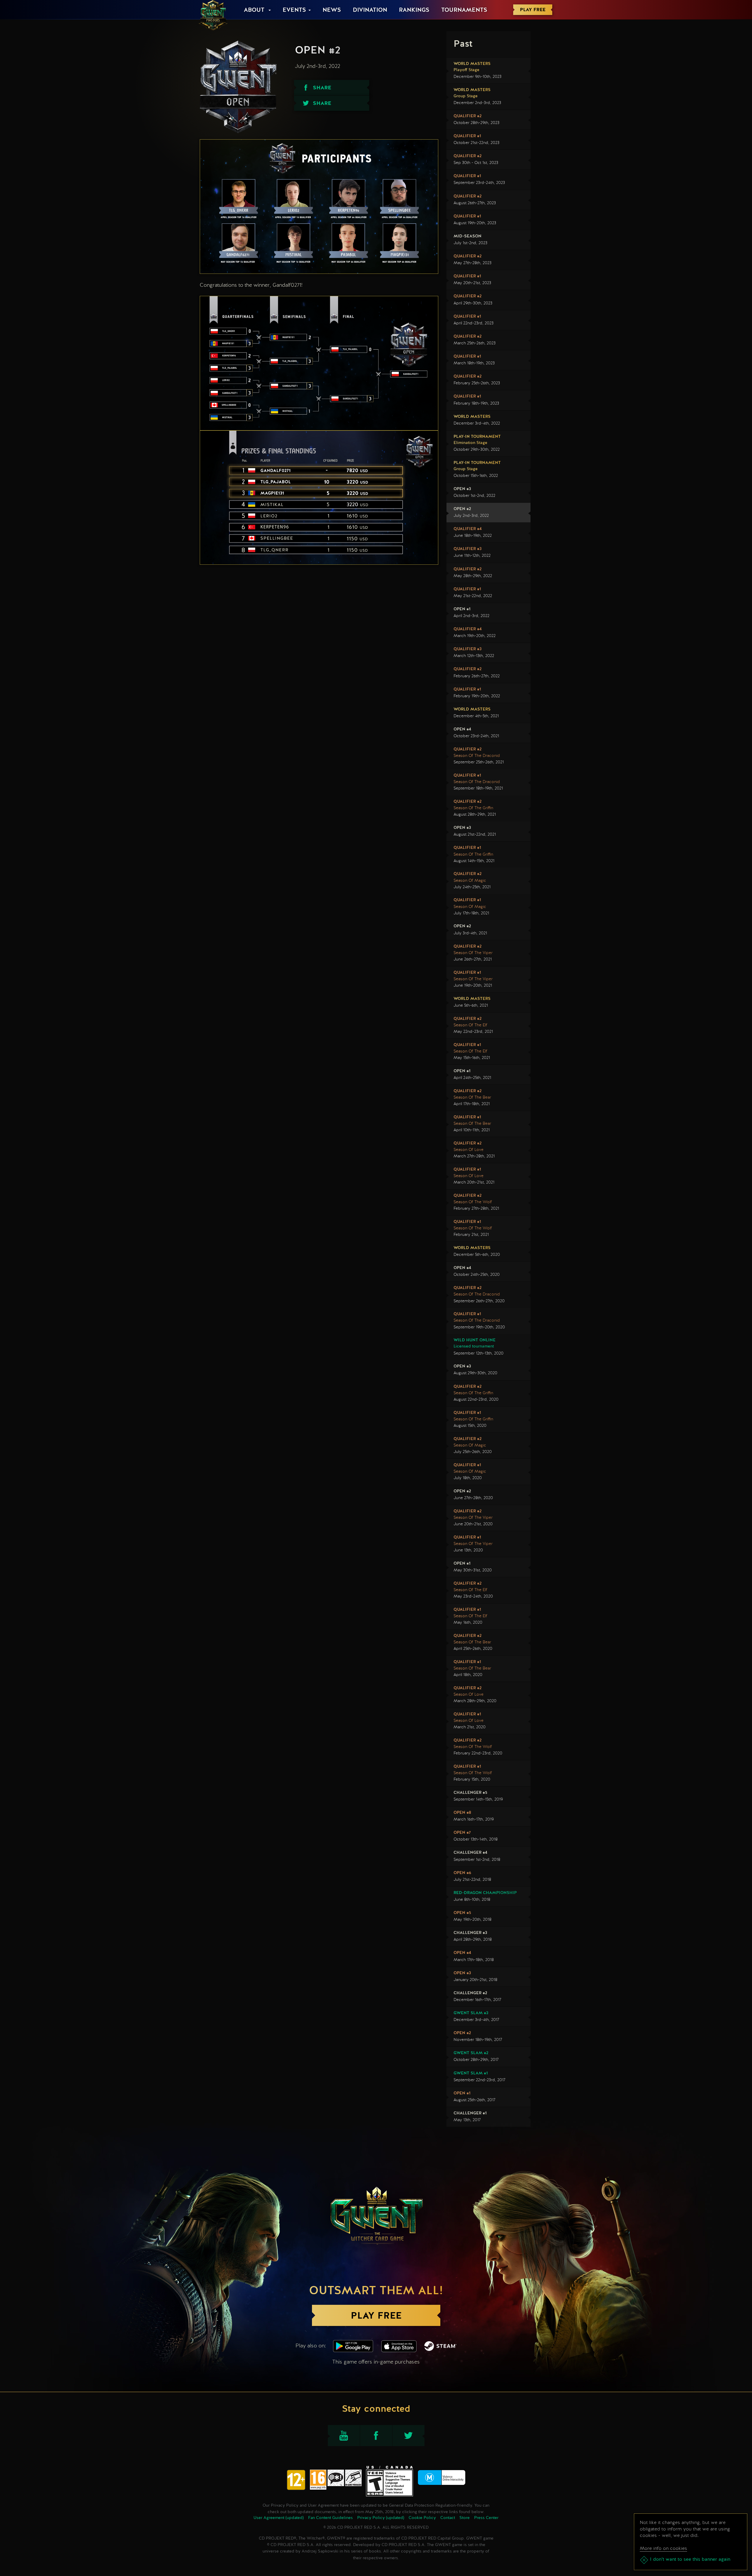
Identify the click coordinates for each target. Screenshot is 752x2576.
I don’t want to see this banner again (690, 2560)
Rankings (414, 10)
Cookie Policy (422, 2518)
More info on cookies (663, 2548)
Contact (448, 2518)
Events (294, 10)
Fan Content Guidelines (330, 2518)
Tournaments (464, 10)
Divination (370, 10)
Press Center (486, 2518)
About (255, 10)
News (332, 10)
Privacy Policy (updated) (381, 2518)
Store (465, 2518)
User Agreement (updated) (279, 2518)
